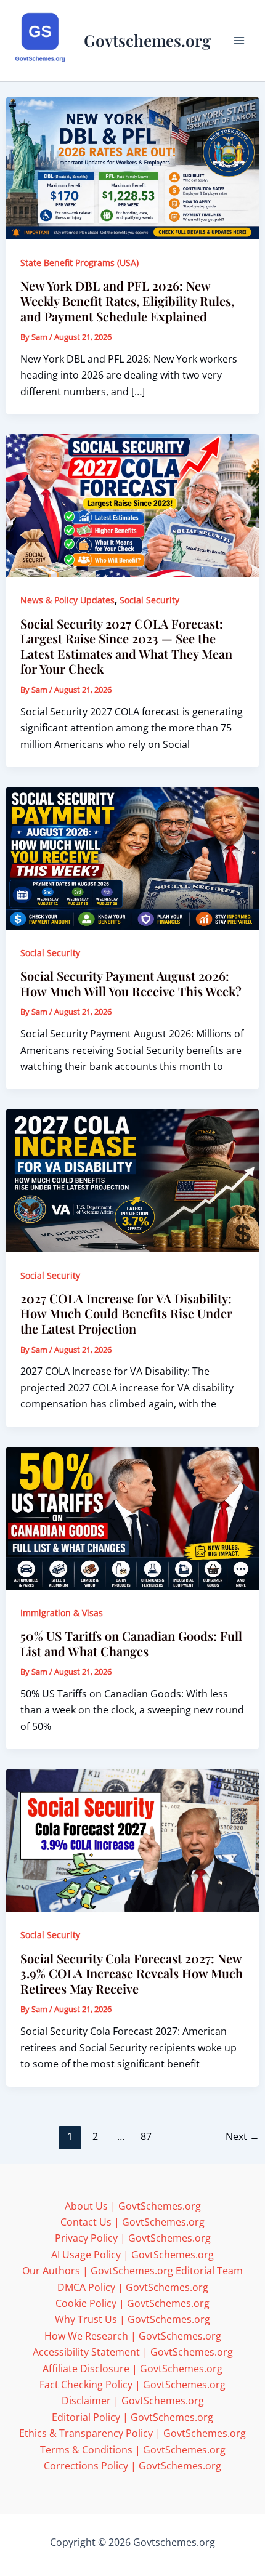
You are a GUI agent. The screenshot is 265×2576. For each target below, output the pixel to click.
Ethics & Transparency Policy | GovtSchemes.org (132, 2433)
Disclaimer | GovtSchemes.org (133, 2401)
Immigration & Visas (62, 1613)
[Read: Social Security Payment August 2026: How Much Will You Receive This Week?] (133, 857)
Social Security (149, 600)
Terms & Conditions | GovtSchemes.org (133, 2450)
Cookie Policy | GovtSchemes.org (132, 2303)
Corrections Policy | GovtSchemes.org (132, 2466)
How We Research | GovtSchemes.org (133, 2336)
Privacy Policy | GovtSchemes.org (133, 2238)
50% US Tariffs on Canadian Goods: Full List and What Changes (131, 1643)
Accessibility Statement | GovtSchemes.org (133, 2352)
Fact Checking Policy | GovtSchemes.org (132, 2385)
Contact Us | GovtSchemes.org (132, 2222)
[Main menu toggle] (239, 41)
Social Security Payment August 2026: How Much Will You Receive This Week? (131, 983)
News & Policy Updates (67, 600)
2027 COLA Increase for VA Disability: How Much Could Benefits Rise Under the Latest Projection (126, 1313)
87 (146, 2136)
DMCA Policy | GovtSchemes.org (133, 2287)
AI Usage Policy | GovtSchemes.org (132, 2255)
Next (243, 2136)
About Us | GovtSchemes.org (133, 2206)
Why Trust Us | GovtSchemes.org (132, 2319)
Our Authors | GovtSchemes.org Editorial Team (132, 2271)
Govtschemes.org (147, 40)
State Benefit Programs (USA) (79, 263)
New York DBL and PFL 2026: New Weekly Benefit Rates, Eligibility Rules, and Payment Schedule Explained (127, 300)
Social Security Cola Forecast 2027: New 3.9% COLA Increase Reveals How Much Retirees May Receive (132, 1973)
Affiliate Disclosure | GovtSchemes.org (132, 2369)
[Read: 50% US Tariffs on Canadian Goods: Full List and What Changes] (133, 1517)
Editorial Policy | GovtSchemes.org (132, 2417)
